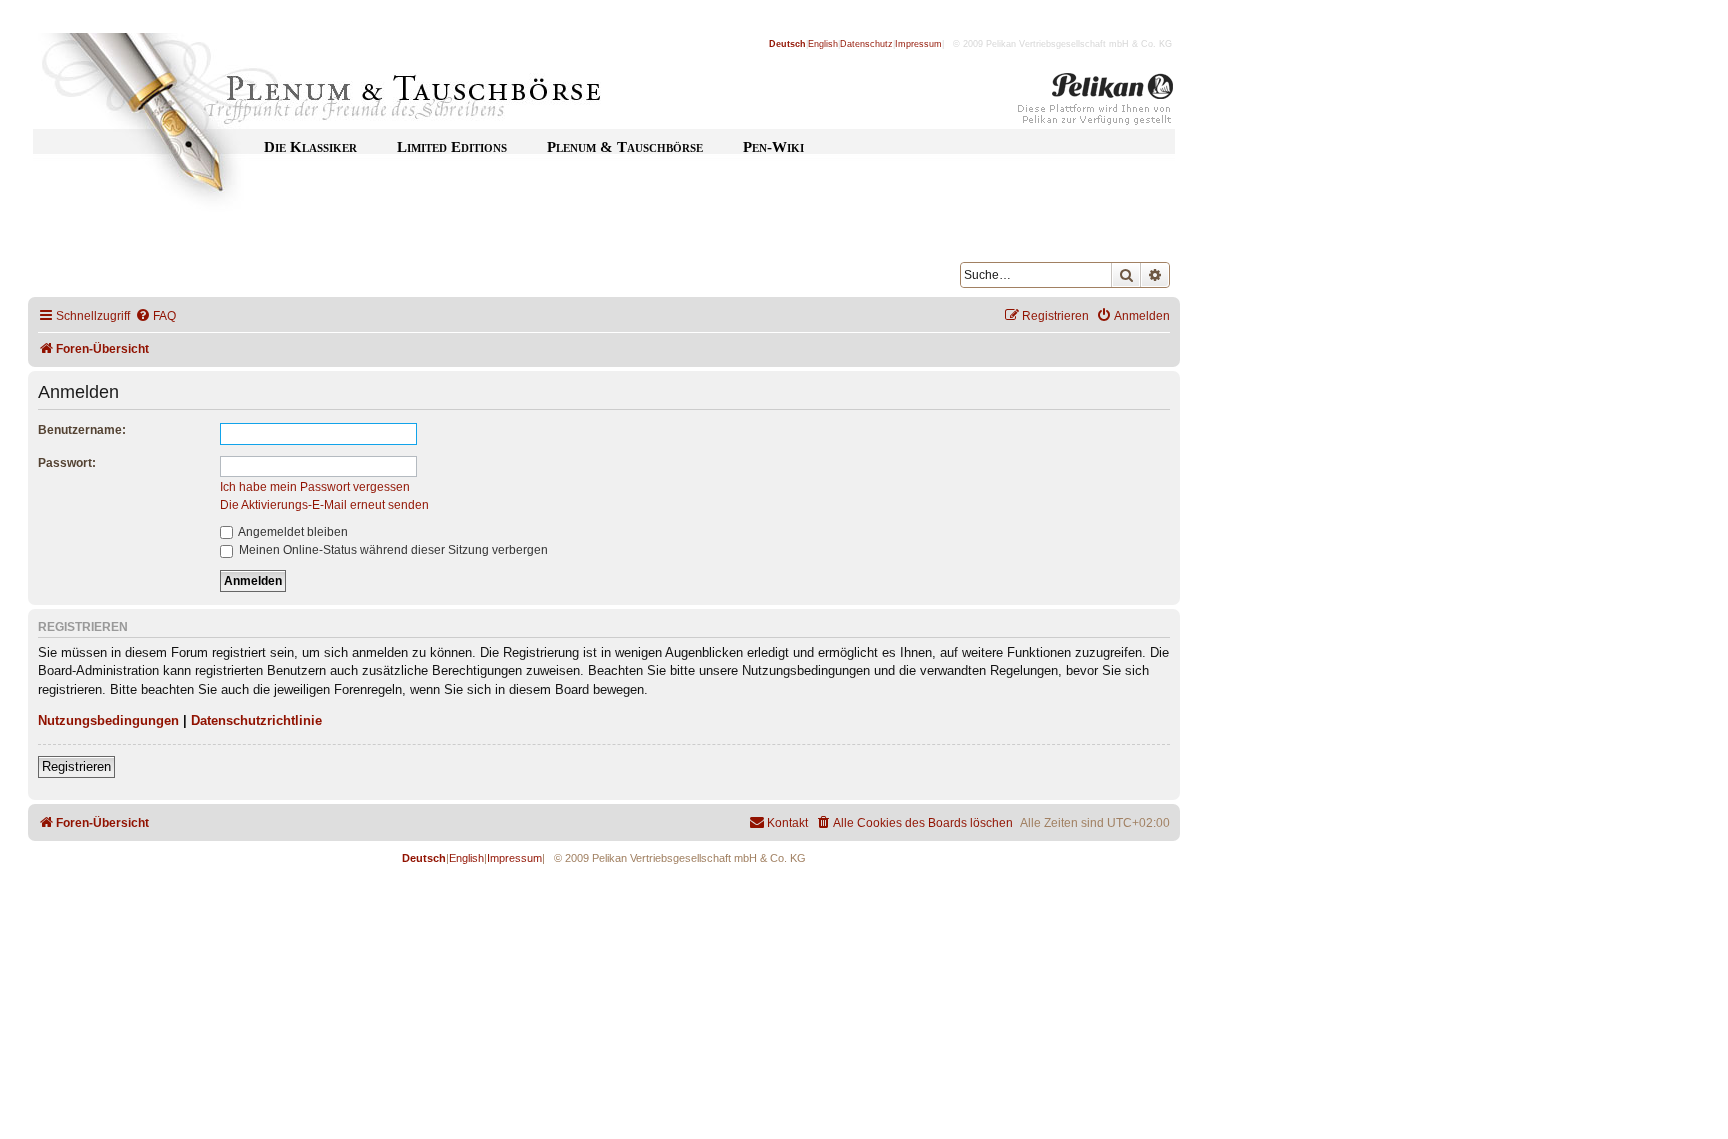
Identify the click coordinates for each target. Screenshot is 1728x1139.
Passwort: (67, 463)
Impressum (918, 44)
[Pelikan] (1096, 103)
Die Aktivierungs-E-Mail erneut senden (324, 505)
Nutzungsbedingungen (108, 720)
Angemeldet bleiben (292, 532)
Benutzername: (82, 430)
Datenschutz (866, 44)
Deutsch (787, 44)
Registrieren (76, 766)
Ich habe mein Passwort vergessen (315, 487)
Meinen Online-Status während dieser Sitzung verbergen (392, 550)
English (823, 44)
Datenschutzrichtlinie (256, 720)
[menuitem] (155, 316)
